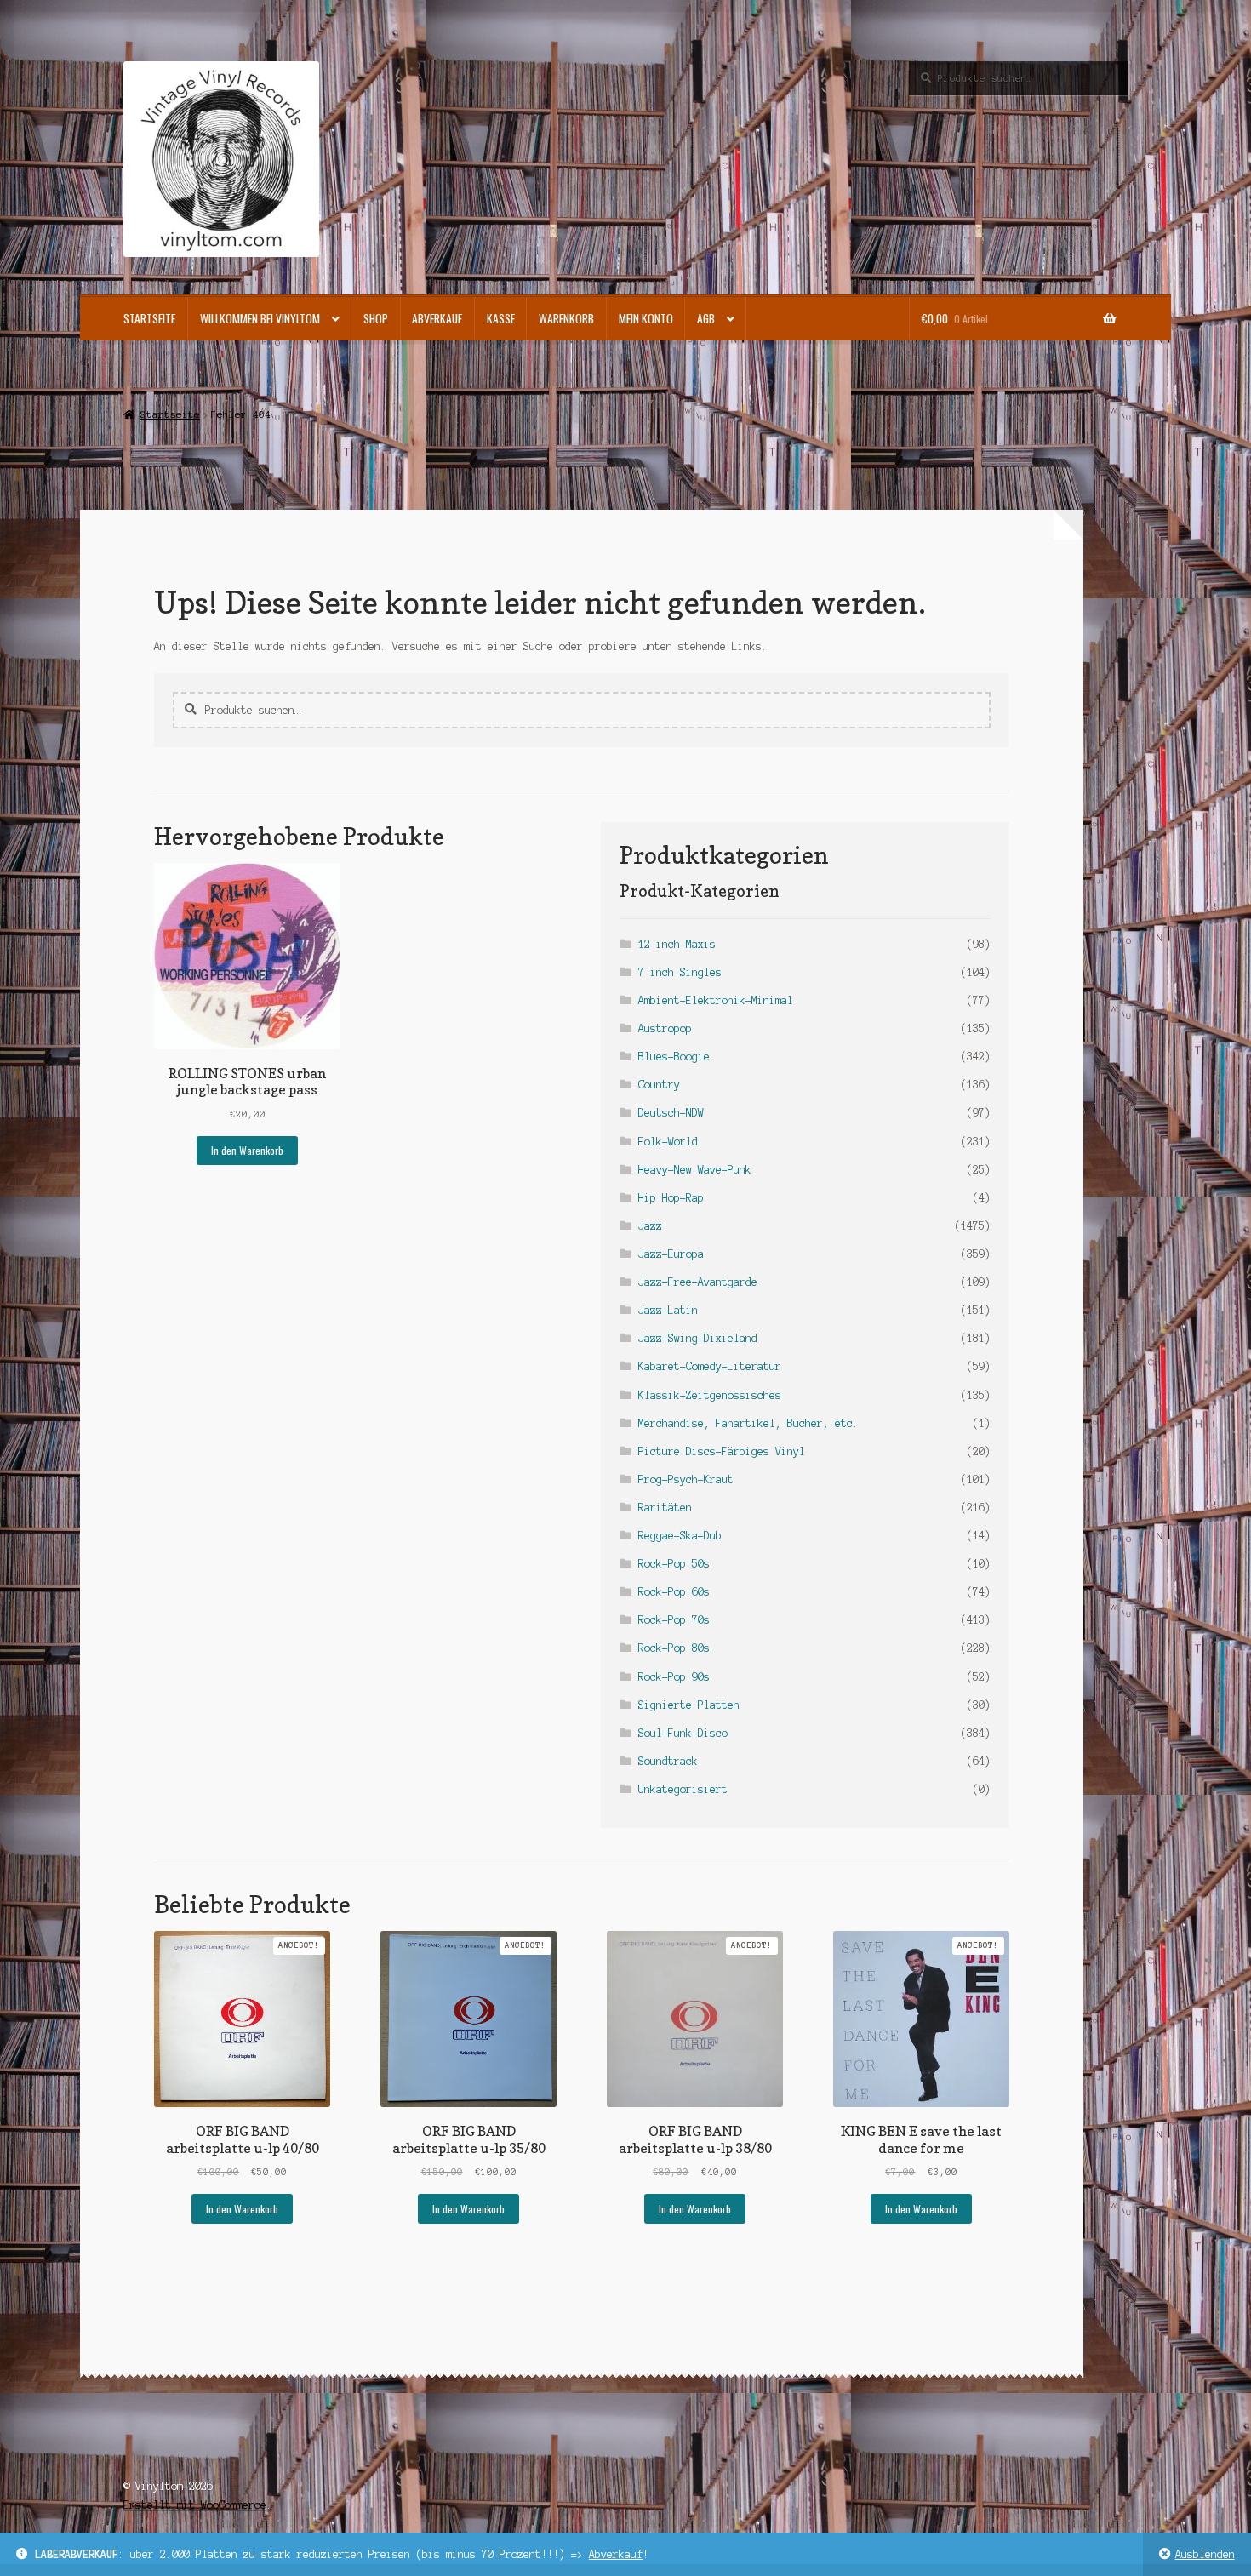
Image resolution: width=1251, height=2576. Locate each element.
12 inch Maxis (677, 944)
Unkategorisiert (683, 1789)
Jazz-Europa (671, 1254)
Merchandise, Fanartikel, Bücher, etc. (748, 1423)
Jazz (650, 1226)
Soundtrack (668, 1761)
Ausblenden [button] (1205, 2554)
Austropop (665, 1028)
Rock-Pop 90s (674, 1677)
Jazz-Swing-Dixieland (698, 1338)
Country (659, 1085)
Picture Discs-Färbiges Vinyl (722, 1451)
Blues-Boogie (674, 1057)
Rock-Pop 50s (674, 1564)
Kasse (501, 318)
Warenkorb (566, 318)
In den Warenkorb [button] (247, 1150)
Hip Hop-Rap (671, 1198)
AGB (706, 318)
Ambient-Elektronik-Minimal (716, 1000)
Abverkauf (616, 2554)
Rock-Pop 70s (674, 1620)
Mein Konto (646, 318)
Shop (376, 318)
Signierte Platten (689, 1705)
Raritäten (665, 1508)
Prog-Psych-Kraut (686, 1479)
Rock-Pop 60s (674, 1592)
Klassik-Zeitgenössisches (710, 1395)
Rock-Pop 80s (674, 1648)
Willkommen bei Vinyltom (260, 318)
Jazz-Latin (668, 1310)
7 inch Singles (680, 972)
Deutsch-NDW (671, 1113)
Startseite (149, 318)
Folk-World (668, 1142)
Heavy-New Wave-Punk (695, 1170)
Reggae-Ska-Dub (680, 1536)
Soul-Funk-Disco (683, 1733)
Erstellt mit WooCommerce (195, 2505)
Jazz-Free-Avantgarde (698, 1282)
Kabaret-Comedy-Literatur (710, 1366)
